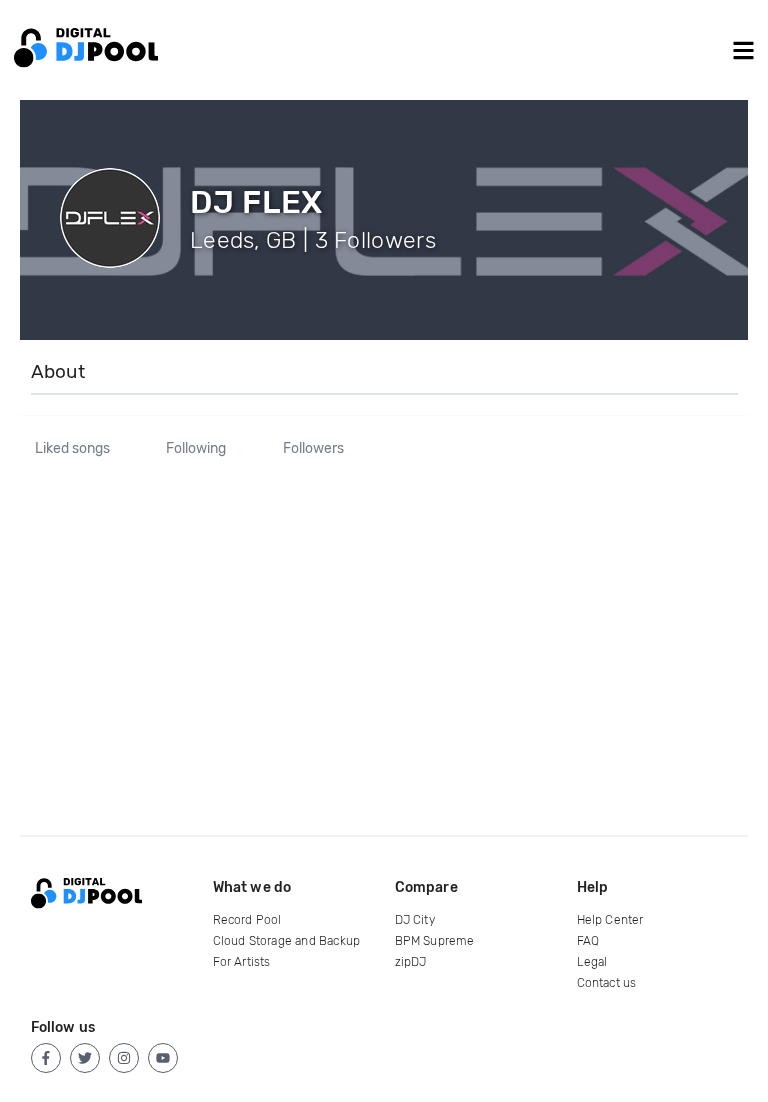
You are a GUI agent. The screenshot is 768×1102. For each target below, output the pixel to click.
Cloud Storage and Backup (287, 941)
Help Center (610, 920)
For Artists (242, 962)
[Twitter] (85, 1058)
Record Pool (247, 920)
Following (196, 449)
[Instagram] (124, 1058)
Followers (313, 449)
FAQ (588, 941)
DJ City (415, 920)
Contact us (607, 983)
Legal (592, 962)
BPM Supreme (435, 941)
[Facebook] (46, 1058)
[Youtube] (163, 1058)
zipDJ (411, 962)
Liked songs (72, 449)
